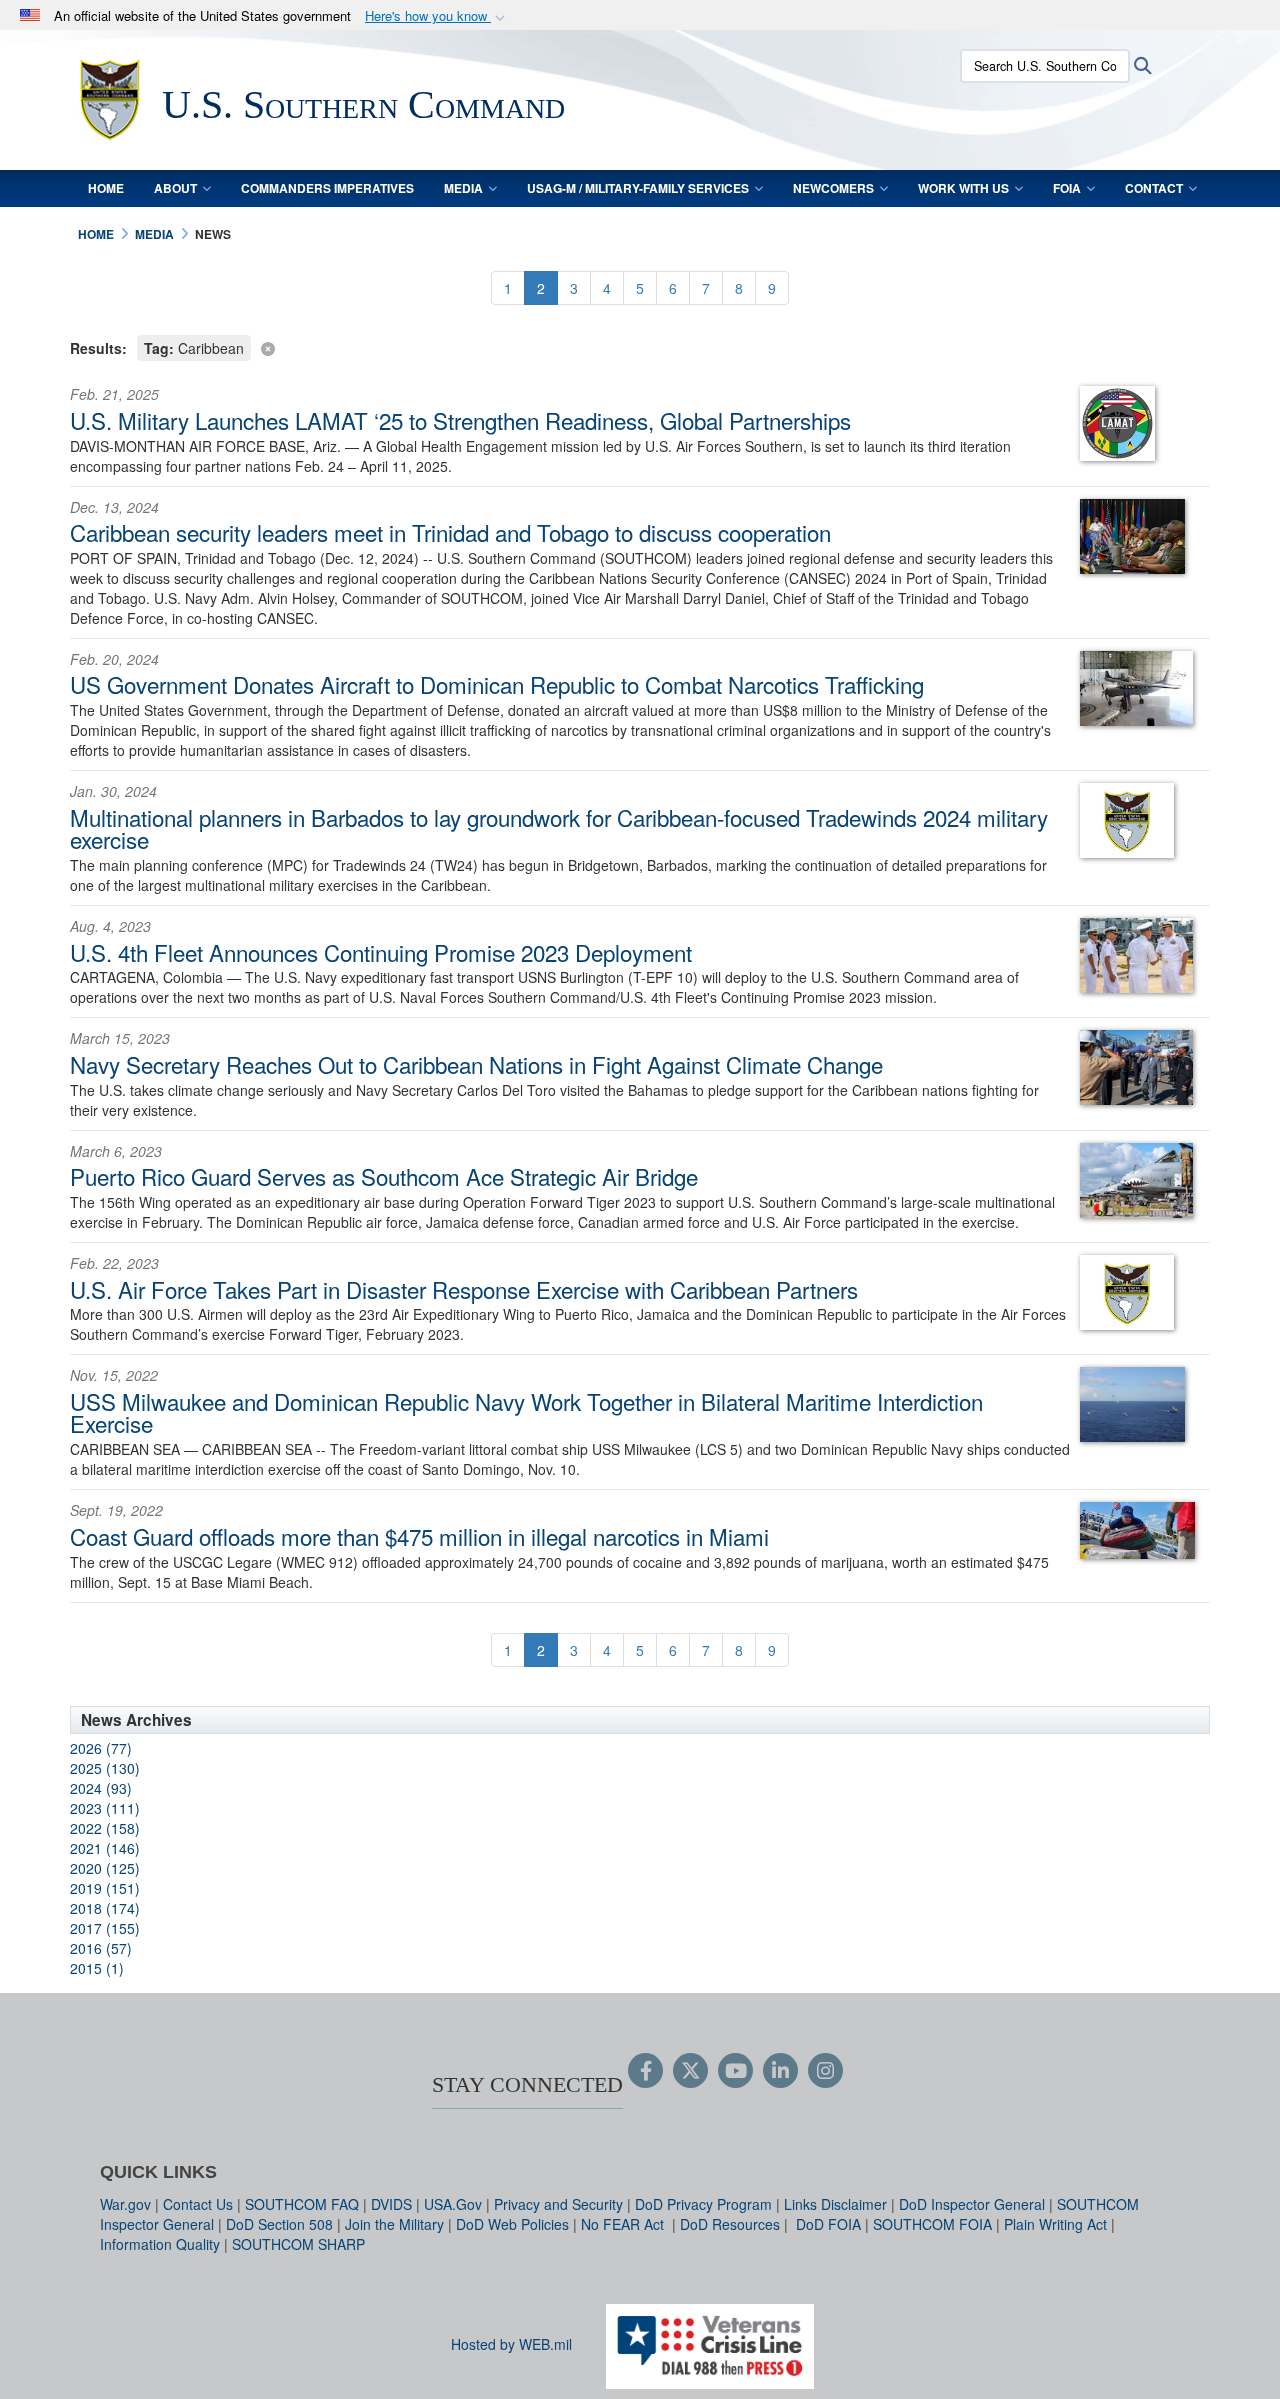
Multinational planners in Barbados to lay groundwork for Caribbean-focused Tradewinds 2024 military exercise (559, 828)
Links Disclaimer (835, 2204)
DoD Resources (730, 2224)
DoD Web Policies (512, 2224)
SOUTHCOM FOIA (932, 2224)
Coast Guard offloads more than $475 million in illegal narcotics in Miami (419, 1536)
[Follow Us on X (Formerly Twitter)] (690, 2072)
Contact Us (198, 2204)
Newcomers (833, 188)
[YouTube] (735, 2072)
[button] (437, 16)
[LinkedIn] (780, 2072)
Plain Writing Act (1055, 2224)
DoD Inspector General (972, 2204)
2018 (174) (105, 1908)
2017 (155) (105, 1928)
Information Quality (160, 2244)
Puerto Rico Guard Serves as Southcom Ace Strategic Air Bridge (384, 1176)
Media (463, 188)
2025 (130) (105, 1768)
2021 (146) (105, 1848)
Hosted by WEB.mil (511, 2344)
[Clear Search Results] (640, 346)
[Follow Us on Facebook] (645, 2072)
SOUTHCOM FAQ (302, 2204)
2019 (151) (105, 1888)
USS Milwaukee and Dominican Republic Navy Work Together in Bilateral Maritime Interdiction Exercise (526, 1412)
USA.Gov (453, 2204)
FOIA (1067, 188)
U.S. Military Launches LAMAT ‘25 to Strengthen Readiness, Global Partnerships (460, 420)
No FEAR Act (624, 2224)
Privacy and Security (558, 2204)
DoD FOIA (828, 2224)
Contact (1154, 188)
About (175, 188)
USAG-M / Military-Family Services (638, 188)
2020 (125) (105, 1868)
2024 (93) (101, 1788)
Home (106, 188)
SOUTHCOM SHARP (298, 2244)
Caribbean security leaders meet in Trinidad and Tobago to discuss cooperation (450, 532)
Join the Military (394, 2224)
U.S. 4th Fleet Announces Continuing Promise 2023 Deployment (381, 952)
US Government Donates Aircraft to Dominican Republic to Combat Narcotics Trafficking (497, 684)
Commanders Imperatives (327, 188)
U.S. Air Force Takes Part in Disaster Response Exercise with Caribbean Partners (464, 1289)
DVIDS (391, 2204)
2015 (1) (97, 1968)
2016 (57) (101, 1948)
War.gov (125, 2204)
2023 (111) (105, 1808)
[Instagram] (825, 2072)
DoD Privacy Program (703, 2204)
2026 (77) (101, 1748)
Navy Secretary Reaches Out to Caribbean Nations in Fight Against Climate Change (476, 1064)
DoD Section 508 (279, 2224)
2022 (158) (105, 1828)
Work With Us (963, 188)
